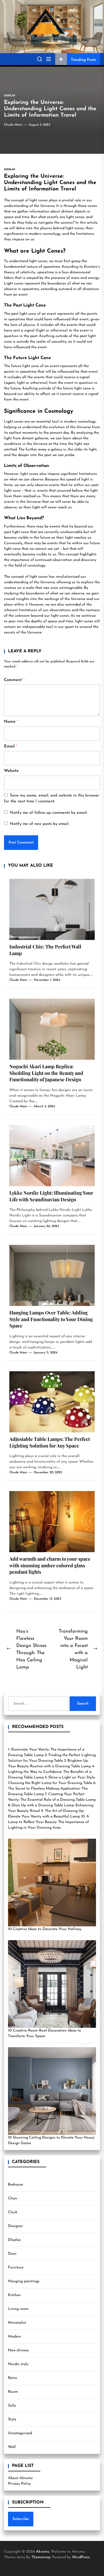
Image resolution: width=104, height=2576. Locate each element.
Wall (12, 2447)
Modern (15, 2337)
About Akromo (20, 2478)
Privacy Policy (19, 2484)
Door (12, 2254)
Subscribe (21, 2519)
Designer (15, 2226)
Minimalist (17, 2323)
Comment (14, 680)
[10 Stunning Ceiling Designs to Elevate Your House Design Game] (52, 2091)
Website (11, 771)
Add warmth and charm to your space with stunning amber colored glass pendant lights (50, 1565)
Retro (13, 2378)
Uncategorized (20, 2433)
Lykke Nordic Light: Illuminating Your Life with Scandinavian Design (51, 1196)
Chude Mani (13, 125)
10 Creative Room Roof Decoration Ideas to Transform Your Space (45, 2033)
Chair (13, 2198)
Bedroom (16, 2185)
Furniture (16, 2268)
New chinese (18, 2350)
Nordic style (18, 2364)
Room (13, 2392)
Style (12, 2419)
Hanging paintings (24, 2281)
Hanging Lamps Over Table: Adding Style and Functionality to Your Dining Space (51, 1319)
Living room (18, 2309)
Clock (13, 2212)
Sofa (12, 2406)
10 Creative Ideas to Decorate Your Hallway (45, 1929)
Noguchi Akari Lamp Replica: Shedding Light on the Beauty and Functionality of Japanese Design (46, 1073)
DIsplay (14, 2240)
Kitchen (14, 2295)
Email (11, 746)
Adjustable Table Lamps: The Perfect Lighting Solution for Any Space (50, 1442)
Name (11, 722)
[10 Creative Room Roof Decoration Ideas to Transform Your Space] (52, 1984)
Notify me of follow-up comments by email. (49, 813)
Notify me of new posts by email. (40, 824)
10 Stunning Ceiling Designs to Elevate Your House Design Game (51, 2140)
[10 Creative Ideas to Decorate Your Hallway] (52, 1883)
